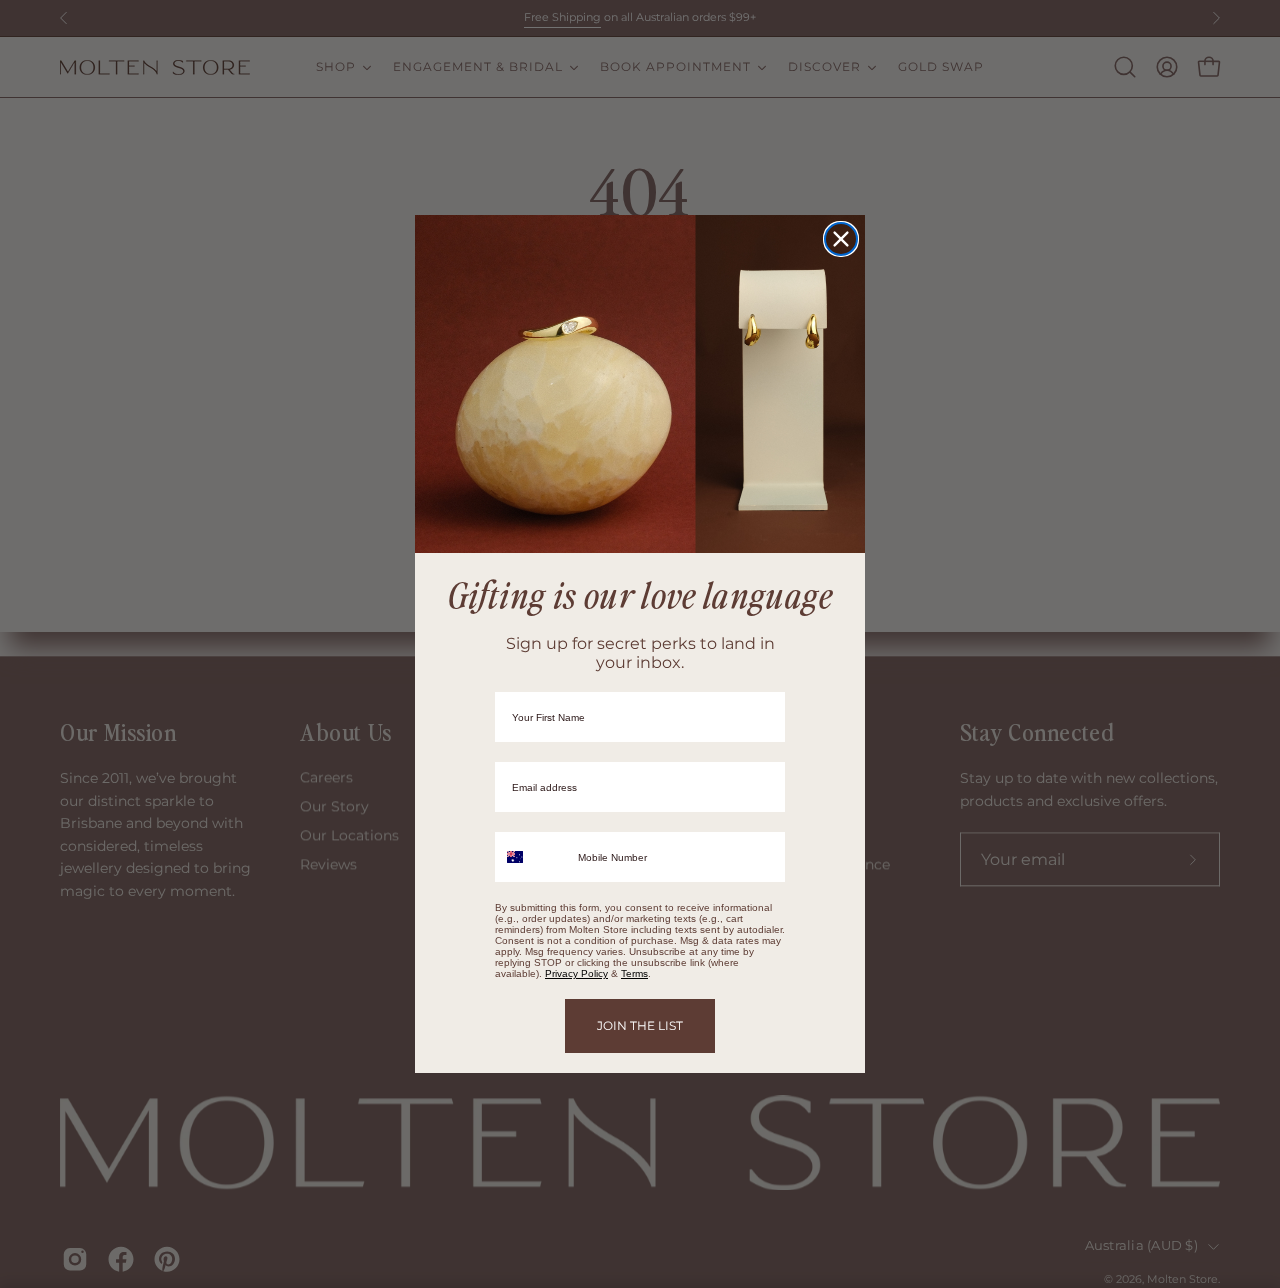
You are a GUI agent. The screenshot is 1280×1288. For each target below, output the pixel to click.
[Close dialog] (841, 239)
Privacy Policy (576, 973)
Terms (634, 973)
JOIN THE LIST (640, 1025)
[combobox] (532, 857)
